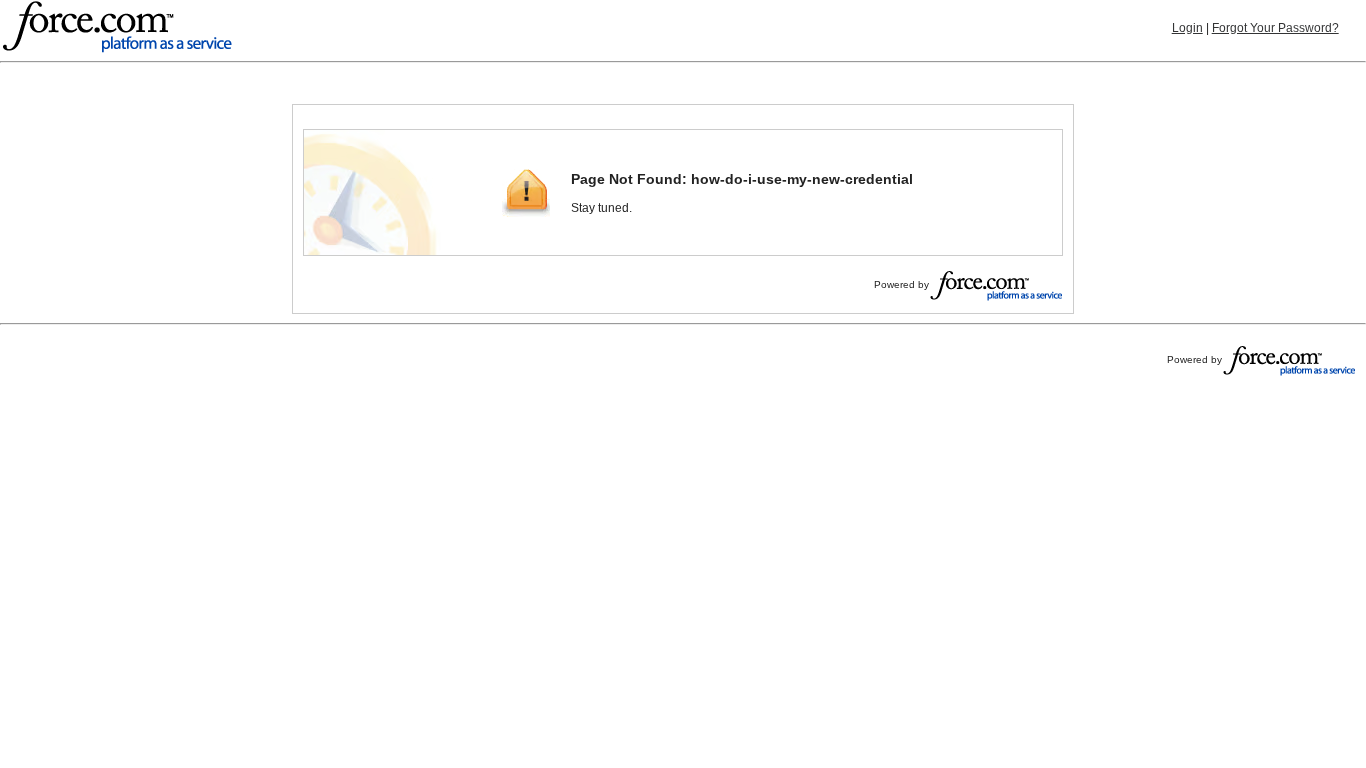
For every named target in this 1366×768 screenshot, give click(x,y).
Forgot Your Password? (1275, 28)
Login (1187, 28)
